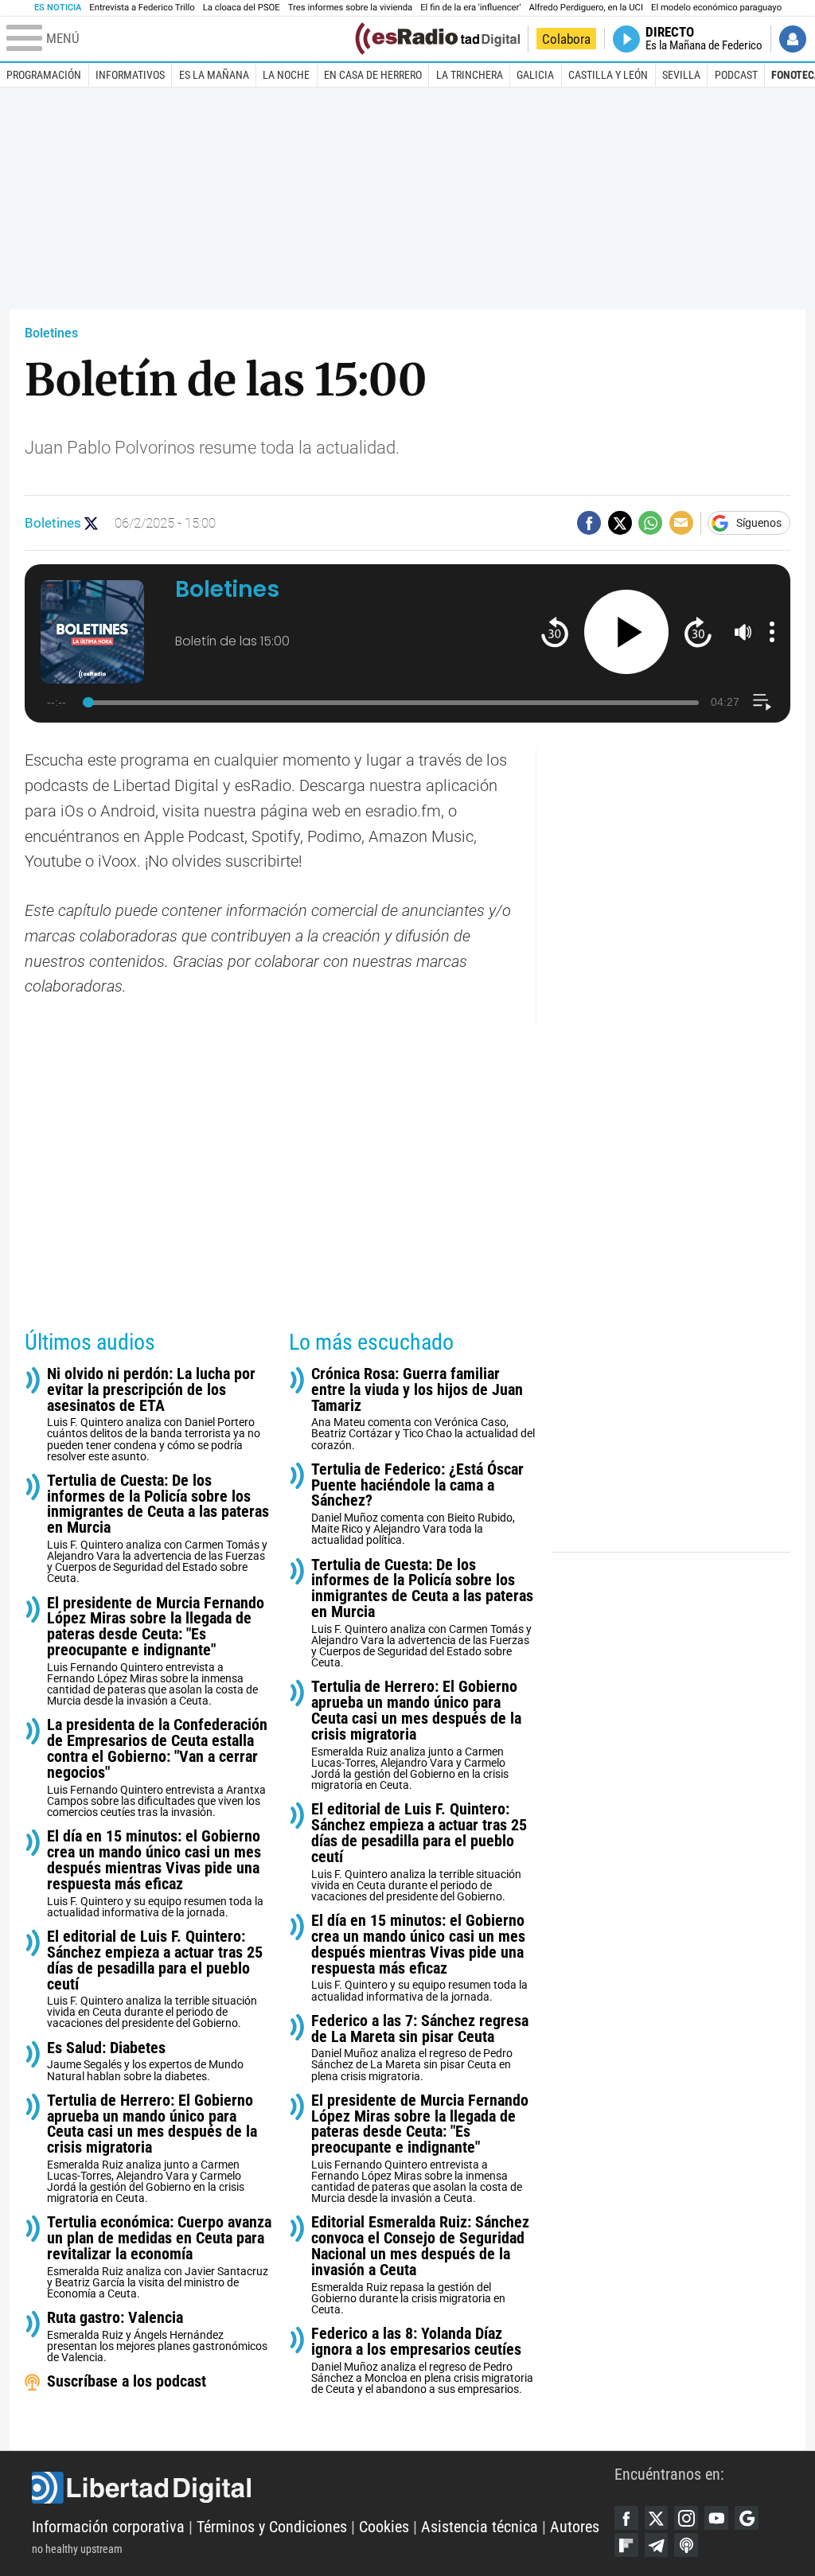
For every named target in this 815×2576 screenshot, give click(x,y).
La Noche (286, 75)
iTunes (686, 2545)
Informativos (130, 75)
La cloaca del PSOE (242, 8)
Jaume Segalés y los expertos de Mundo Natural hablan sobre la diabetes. (145, 2062)
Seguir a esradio (91, 523)
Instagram (686, 2518)
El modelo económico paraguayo (716, 8)
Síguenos (759, 523)
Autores (575, 2527)
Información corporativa (108, 2527)
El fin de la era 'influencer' (470, 8)
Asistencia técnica (480, 2527)
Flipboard (626, 2545)
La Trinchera (470, 75)
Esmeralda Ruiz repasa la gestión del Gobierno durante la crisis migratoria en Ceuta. (420, 2265)
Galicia (535, 75)
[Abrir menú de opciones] (772, 632)
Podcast (736, 75)
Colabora (566, 39)
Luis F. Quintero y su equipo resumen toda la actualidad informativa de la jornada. (155, 1874)
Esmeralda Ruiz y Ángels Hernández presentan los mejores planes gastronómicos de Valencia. (157, 2337)
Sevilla (681, 75)
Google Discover (747, 2518)
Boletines (51, 333)
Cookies (384, 2527)
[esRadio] (406, 39)
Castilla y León (608, 75)
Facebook (626, 2518)
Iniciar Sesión (793, 39)
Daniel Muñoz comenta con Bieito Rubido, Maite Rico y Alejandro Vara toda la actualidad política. (417, 1504)
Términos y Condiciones (272, 2527)
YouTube (716, 2518)
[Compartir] (589, 523)
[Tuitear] (620, 523)
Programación (44, 75)
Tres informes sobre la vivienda (350, 8)
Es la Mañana (214, 75)
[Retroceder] (554, 631)
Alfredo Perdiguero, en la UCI (586, 8)
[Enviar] (650, 523)
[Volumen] (743, 632)
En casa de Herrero (373, 75)
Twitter (657, 2518)
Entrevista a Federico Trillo (142, 8)
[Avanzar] (698, 631)
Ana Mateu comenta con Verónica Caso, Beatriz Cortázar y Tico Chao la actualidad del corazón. (423, 1409)
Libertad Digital (323, 2488)
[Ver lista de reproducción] (762, 702)
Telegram (657, 2545)
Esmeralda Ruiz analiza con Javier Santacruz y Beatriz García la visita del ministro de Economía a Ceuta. (159, 2257)
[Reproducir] (627, 632)
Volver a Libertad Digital (466, 39)
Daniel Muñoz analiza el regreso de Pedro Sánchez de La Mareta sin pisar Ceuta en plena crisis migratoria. (420, 2048)
